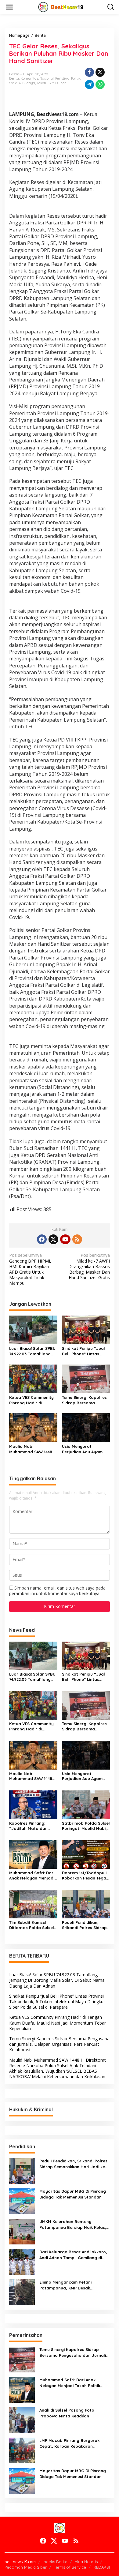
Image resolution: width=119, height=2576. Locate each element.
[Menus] (9, 7)
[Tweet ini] (100, 72)
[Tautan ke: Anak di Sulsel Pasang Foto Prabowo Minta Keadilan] (22, 2420)
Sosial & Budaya (22, 83)
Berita (14, 78)
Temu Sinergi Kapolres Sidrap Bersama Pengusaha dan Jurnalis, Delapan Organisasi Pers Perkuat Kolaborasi (84, 1400)
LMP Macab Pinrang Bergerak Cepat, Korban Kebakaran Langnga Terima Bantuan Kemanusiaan (69, 2443)
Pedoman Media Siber (26, 2567)
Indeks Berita (55, 2562)
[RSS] (77, 1239)
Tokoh (41, 83)
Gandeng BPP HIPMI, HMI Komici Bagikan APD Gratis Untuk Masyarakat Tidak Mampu (30, 1269)
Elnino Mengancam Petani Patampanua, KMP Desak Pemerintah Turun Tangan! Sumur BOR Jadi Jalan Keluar (73, 2285)
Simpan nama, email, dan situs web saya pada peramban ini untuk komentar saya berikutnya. (57, 1591)
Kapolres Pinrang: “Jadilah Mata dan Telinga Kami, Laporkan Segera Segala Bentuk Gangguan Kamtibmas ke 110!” (33, 1826)
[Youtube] (65, 1239)
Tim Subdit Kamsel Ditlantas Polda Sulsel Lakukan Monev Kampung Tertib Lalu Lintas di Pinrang (32, 1925)
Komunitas (29, 78)
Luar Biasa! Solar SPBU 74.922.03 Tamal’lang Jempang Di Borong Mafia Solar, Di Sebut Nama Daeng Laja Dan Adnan (32, 1351)
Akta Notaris (86, 2562)
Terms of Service (70, 2567)
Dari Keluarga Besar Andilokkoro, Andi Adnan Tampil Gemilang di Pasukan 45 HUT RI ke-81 (73, 2255)
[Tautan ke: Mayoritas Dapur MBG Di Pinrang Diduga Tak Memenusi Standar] (22, 2201)
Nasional (47, 78)
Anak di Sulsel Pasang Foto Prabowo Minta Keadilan (67, 2413)
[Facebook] (42, 1239)
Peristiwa (62, 78)
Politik (76, 78)
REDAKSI (102, 2567)
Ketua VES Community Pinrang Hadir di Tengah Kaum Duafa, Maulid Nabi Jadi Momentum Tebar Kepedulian (31, 1400)
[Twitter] (53, 1239)
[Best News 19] (61, 7)
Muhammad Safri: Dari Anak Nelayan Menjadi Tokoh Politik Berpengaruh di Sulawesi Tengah (32, 1876)
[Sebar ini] (89, 72)
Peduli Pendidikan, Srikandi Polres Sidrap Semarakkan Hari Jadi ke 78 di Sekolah (85, 1925)
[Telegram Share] (89, 84)
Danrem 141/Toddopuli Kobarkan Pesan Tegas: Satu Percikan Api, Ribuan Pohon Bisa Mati (86, 1876)
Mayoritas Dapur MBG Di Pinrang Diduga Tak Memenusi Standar (73, 2194)
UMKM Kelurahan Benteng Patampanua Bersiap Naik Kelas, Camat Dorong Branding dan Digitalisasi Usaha (73, 2224)
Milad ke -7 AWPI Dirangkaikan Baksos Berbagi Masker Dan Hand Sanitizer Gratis (89, 1266)
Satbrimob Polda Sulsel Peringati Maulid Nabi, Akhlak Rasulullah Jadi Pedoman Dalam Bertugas (86, 1826)
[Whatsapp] (100, 84)
